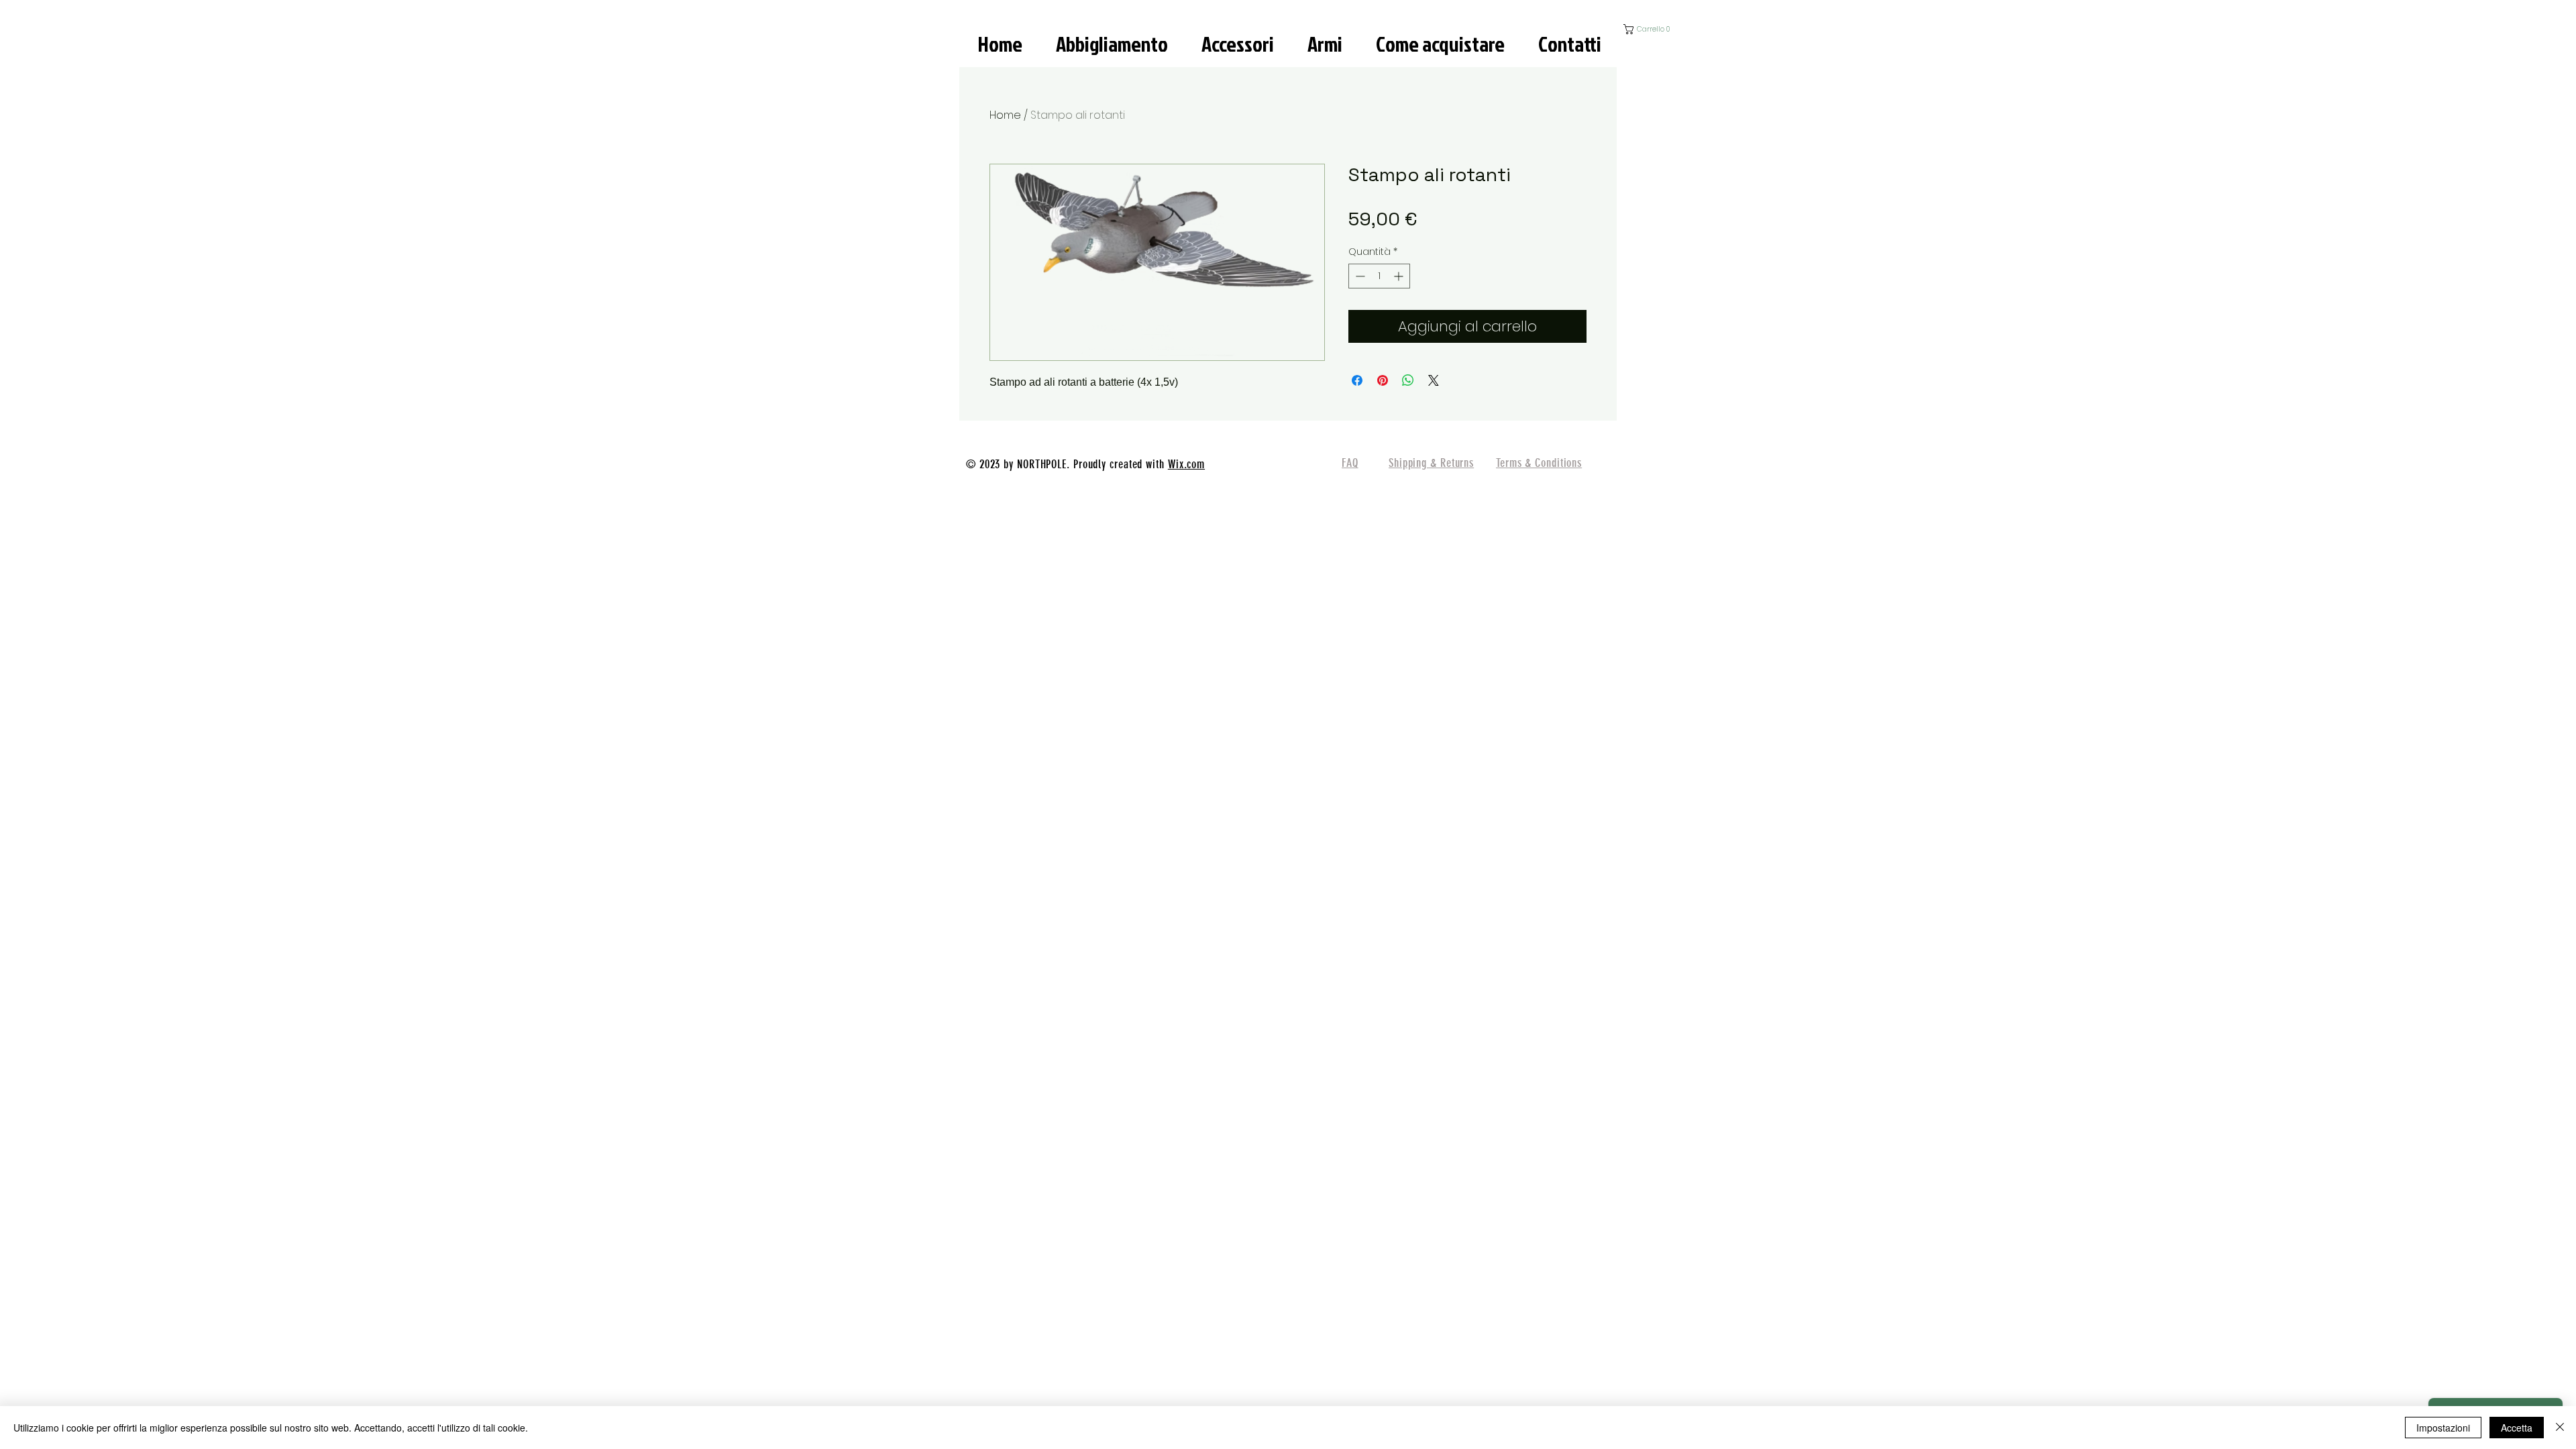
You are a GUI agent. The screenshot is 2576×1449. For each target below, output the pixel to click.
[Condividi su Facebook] (1357, 380)
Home (1005, 115)
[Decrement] (1359, 276)
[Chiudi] (2560, 1428)
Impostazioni (2443, 1428)
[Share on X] (1434, 380)
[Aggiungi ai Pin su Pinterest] (1383, 380)
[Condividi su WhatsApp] (1408, 380)
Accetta (2517, 1428)
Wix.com (1186, 464)
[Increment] (1400, 276)
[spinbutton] (1379, 276)
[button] (1656, 29)
